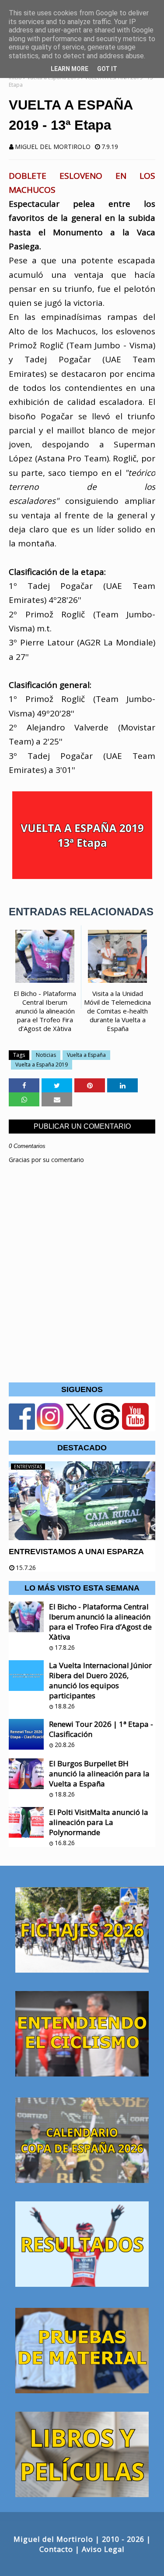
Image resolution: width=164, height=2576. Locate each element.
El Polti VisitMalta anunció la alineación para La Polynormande (99, 1822)
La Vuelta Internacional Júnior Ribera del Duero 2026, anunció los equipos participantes (100, 1680)
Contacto (56, 2549)
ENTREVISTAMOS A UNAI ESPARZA (76, 1552)
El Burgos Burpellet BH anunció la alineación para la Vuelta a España (99, 1773)
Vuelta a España (86, 1055)
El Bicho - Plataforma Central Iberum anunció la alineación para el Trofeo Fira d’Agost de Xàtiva (100, 1622)
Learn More (70, 69)
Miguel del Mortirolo (53, 147)
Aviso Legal (103, 2549)
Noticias (46, 1055)
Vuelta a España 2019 (42, 1065)
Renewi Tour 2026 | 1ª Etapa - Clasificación (101, 1729)
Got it (107, 69)
